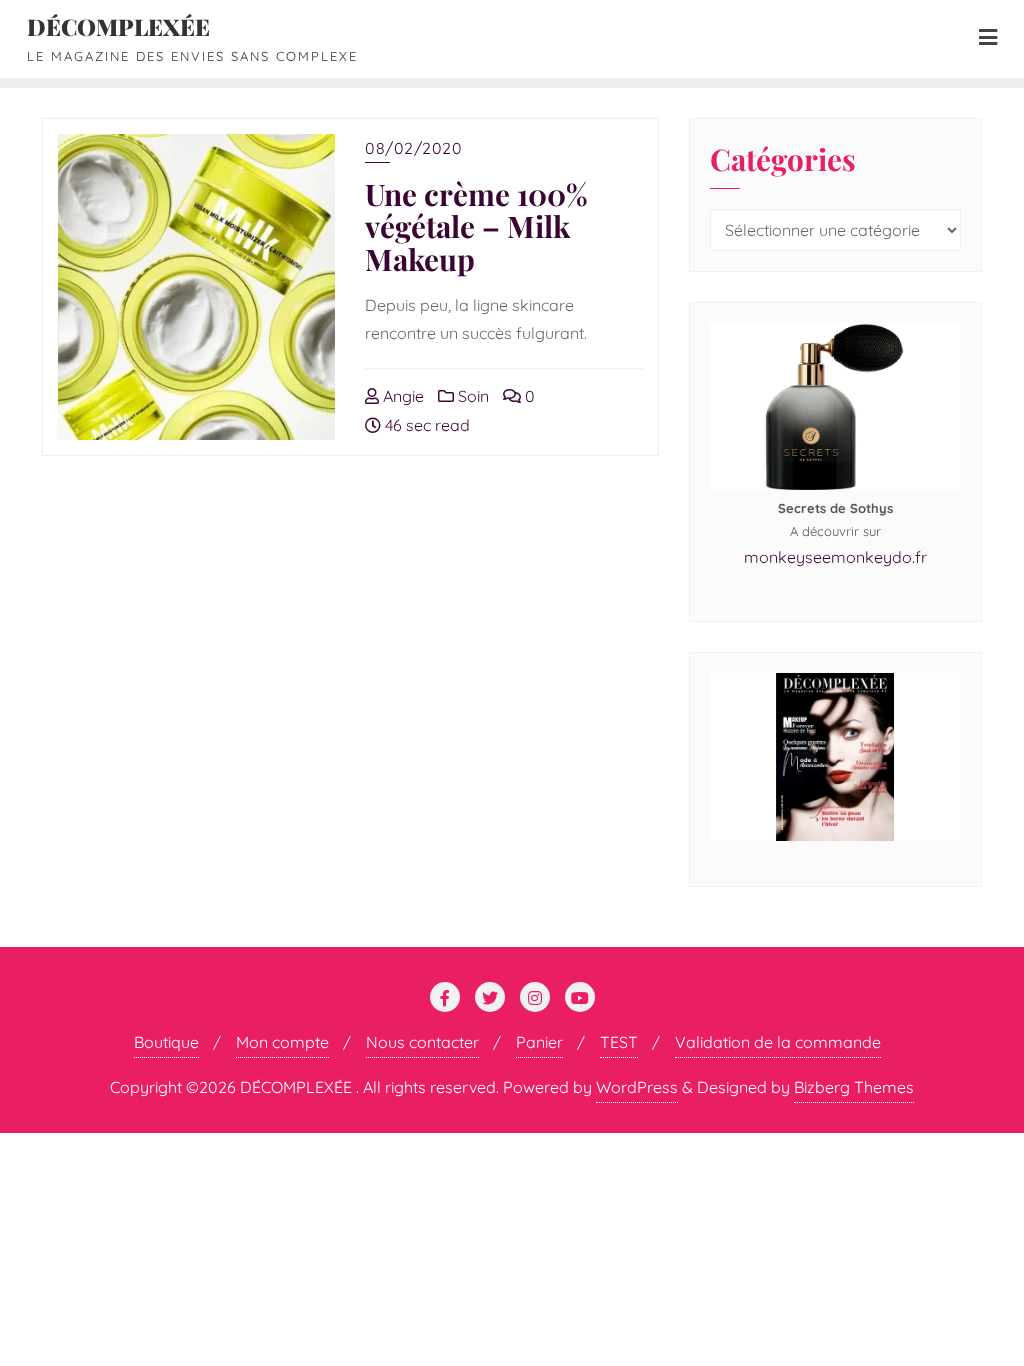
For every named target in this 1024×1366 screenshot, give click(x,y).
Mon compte (282, 1042)
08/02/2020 (413, 148)
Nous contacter (422, 1042)
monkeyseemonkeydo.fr (835, 557)
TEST (619, 1042)
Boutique (166, 1042)
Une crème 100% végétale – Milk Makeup (476, 226)
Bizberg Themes (854, 1087)
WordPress (637, 1087)
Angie (401, 396)
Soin (471, 396)
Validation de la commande (778, 1042)
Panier (539, 1042)
